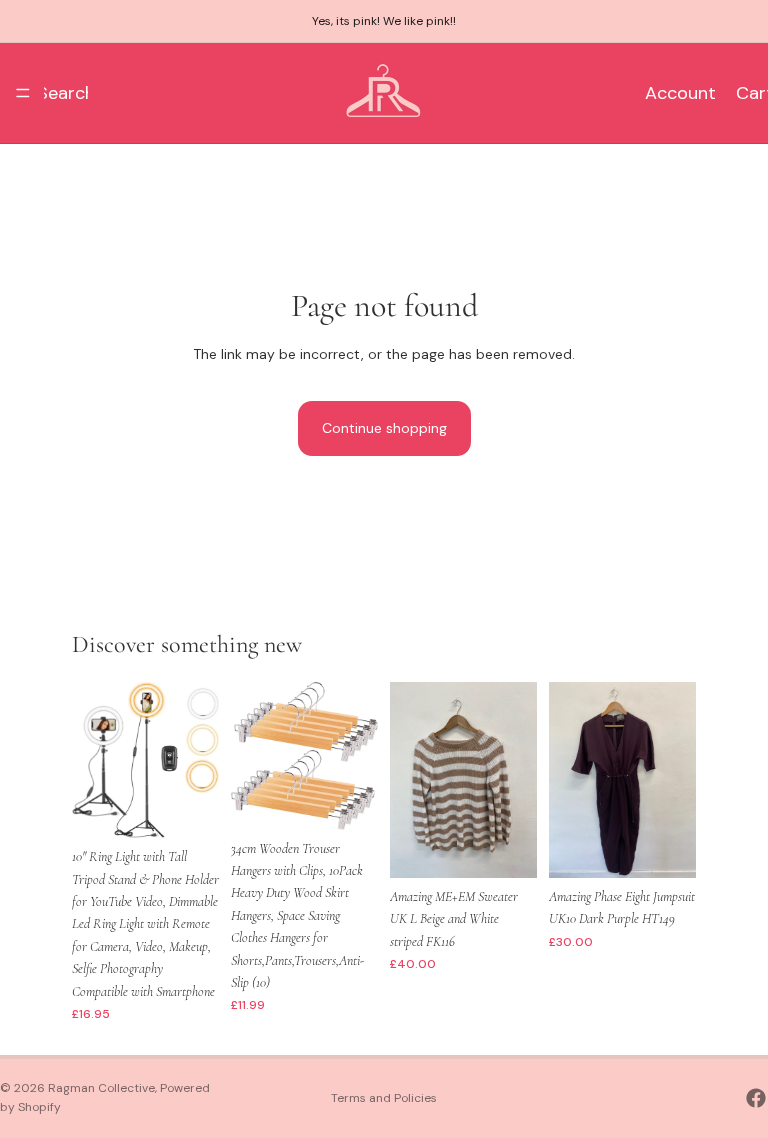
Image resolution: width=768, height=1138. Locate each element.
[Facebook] (756, 1098)
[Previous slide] (94, 760)
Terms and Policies (384, 1098)
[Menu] (23, 93)
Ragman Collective (101, 1088)
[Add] (188, 807)
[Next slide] (197, 760)
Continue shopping (384, 428)
